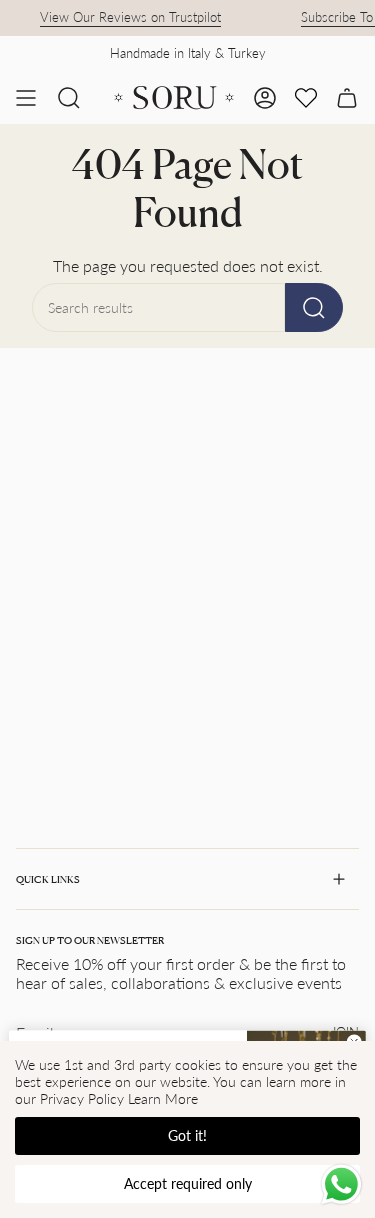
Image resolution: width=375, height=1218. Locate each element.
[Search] (314, 307)
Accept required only (188, 1183)
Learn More (163, 1098)
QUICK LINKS (48, 879)
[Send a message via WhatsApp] (341, 1184)
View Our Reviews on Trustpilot (126, 17)
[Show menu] (26, 98)
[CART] (347, 98)
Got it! (187, 1135)
